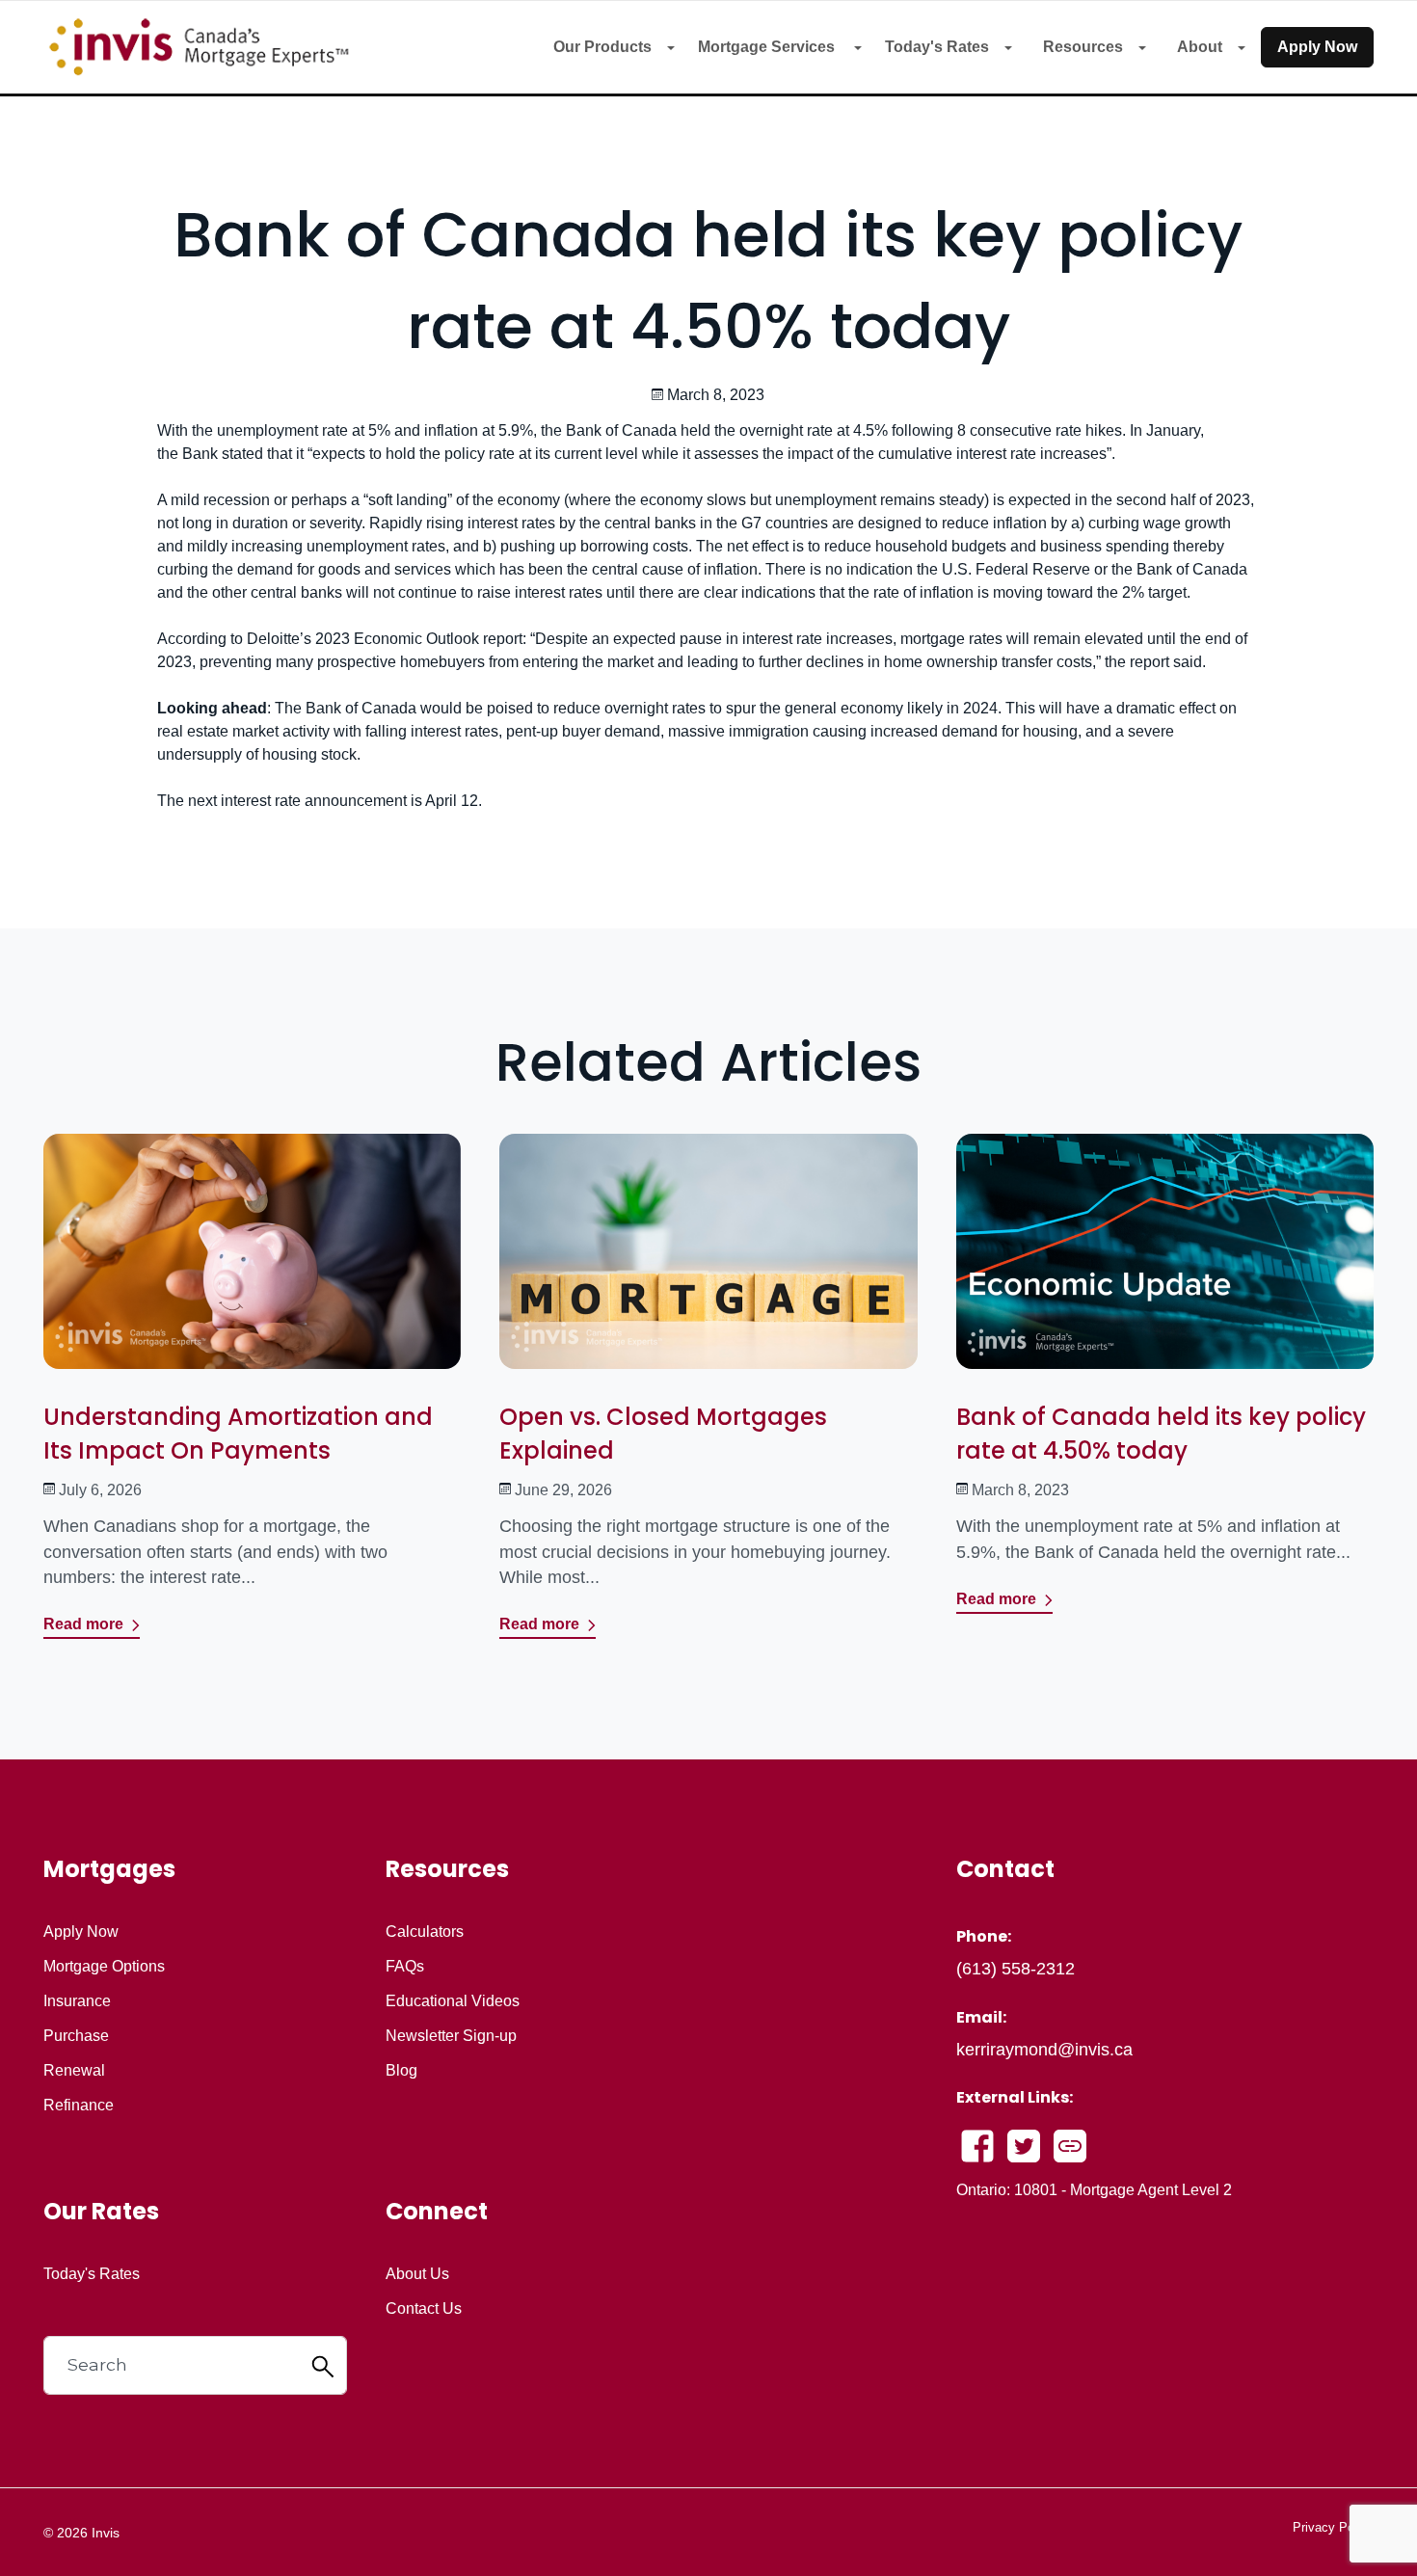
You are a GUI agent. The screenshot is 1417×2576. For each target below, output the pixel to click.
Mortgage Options (104, 1967)
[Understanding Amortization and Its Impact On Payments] (252, 1265)
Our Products (602, 47)
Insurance (77, 2001)
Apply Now (1317, 47)
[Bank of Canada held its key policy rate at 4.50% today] (1165, 1265)
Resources (1083, 47)
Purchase (76, 2036)
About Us (417, 2274)
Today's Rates (937, 47)
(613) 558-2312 (1016, 1969)
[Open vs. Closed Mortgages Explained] (708, 1265)
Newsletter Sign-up (451, 2036)
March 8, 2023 (1020, 1490)
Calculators (425, 1932)
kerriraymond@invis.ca (1044, 2050)
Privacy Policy (1333, 2527)
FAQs (405, 1967)
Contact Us (424, 2309)
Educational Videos (453, 2001)
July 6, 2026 (100, 1490)
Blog (401, 2071)
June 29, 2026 (563, 1490)
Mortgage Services (768, 47)
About (1200, 47)
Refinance (79, 2106)
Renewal (74, 2071)
